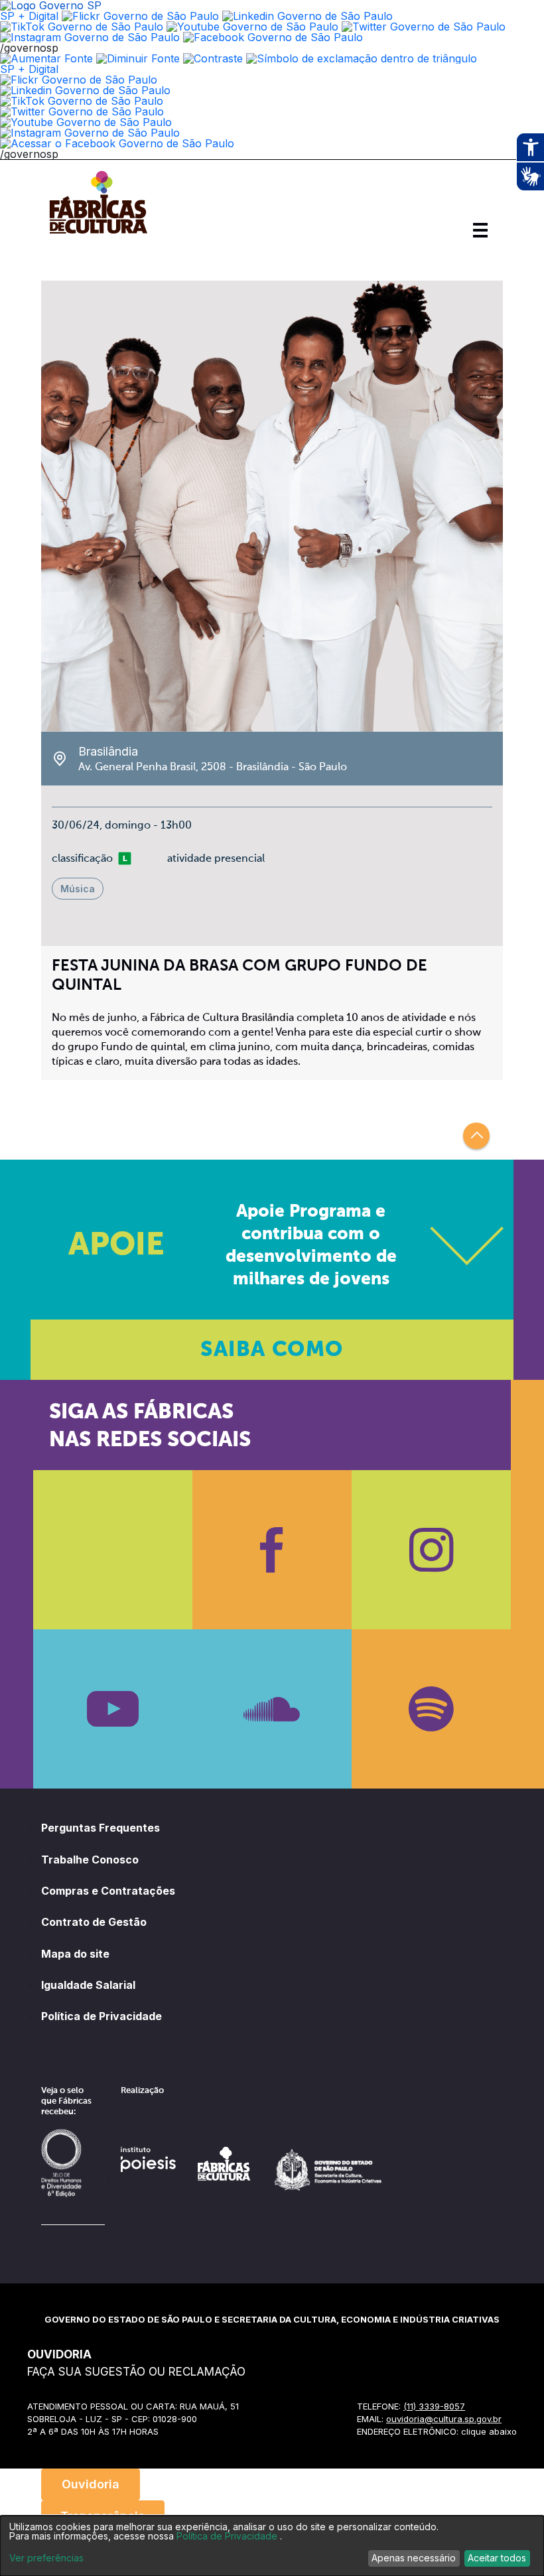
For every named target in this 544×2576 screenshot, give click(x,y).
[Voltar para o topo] (476, 1136)
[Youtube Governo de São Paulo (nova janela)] (252, 27)
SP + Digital (29, 16)
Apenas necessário (414, 2558)
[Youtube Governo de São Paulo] (86, 122)
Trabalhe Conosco (90, 1860)
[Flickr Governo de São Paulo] (79, 80)
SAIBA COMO (272, 1350)
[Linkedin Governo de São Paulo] (85, 90)
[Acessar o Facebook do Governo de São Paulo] (117, 143)
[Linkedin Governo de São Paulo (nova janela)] (307, 16)
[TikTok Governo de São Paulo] (82, 101)
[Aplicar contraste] (213, 58)
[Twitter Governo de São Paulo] (82, 111)
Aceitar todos (497, 2558)
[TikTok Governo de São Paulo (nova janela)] (82, 27)
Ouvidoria (91, 2484)
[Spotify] (431, 1709)
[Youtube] (113, 1709)
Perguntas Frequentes (101, 1828)
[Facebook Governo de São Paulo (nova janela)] (273, 37)
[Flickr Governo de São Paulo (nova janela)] (140, 16)
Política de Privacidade (102, 2016)
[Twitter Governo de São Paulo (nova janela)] (424, 27)
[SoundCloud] (272, 1709)
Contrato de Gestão (94, 1922)
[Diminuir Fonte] (138, 58)
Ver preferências (46, 2558)
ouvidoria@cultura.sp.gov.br (444, 2419)
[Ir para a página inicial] (98, 234)
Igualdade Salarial (88, 1985)
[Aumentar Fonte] (46, 58)
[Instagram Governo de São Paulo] (90, 37)
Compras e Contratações (108, 1891)
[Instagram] (431, 1550)
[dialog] (272, 2546)
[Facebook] (272, 1550)
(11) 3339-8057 (434, 2406)
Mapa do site (75, 1954)
